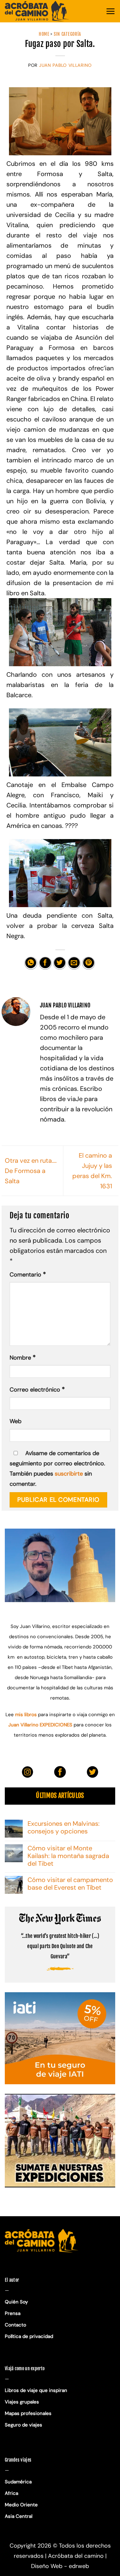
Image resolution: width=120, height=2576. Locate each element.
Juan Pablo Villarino (65, 65)
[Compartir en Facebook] (45, 963)
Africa (12, 2493)
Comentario (28, 1274)
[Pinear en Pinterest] (88, 963)
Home (44, 34)
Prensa (13, 2313)
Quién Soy (16, 2302)
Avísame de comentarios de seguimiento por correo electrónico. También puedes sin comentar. (57, 1469)
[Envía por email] (74, 963)
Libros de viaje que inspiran (36, 2390)
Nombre (23, 1357)
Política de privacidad (30, 2336)
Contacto (16, 2325)
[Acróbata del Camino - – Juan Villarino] (37, 11)
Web (16, 1421)
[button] (110, 11)
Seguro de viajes (24, 2425)
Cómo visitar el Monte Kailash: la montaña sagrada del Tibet (68, 1856)
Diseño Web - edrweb (60, 2566)
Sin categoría (68, 34)
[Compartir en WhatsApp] (31, 963)
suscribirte (69, 1474)
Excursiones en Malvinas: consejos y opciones (64, 1827)
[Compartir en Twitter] (60, 963)
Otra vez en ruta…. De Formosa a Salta (31, 1171)
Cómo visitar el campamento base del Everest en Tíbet (70, 1884)
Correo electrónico (37, 1389)
